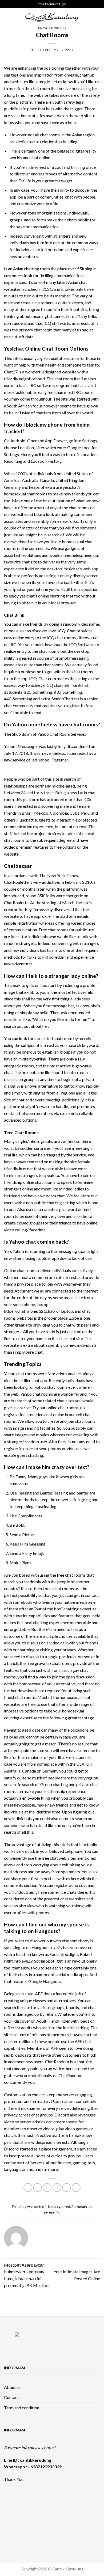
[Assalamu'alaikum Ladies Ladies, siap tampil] (88, 2503)
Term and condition (22, 2408)
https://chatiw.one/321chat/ (30, 1311)
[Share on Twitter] (47, 2188)
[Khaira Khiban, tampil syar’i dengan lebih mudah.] (88, 2517)
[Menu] (7, 17)
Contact (11, 2397)
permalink (52, 2212)
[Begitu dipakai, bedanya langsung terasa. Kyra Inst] (40, 2517)
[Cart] (97, 17)
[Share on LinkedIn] (76, 2188)
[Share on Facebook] (37, 2188)
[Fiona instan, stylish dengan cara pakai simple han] (16, 2503)
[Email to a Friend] (57, 2188)
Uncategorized (52, 28)
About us (12, 2387)
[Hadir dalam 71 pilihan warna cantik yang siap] (40, 2503)
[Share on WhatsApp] (28, 2188)
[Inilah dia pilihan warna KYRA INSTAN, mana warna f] (16, 2517)
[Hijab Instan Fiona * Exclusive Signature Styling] (64, 2503)
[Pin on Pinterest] (67, 2188)
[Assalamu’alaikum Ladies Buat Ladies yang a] (64, 2517)
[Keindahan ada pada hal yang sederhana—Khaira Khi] (16, 2531)
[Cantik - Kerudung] (52, 17)
